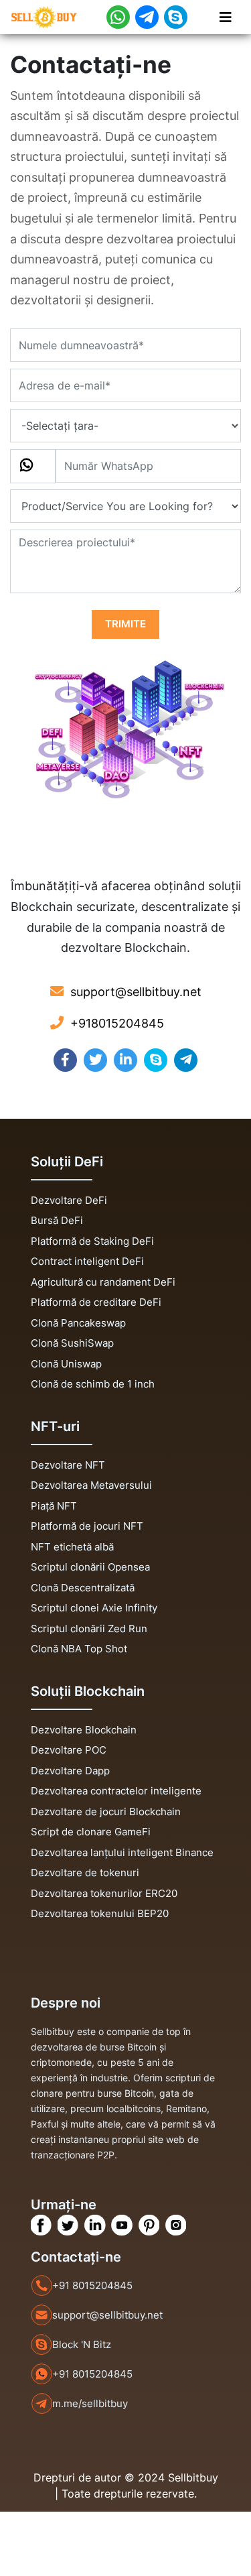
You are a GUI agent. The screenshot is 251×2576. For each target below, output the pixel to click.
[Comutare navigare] (226, 17)
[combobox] (33, 466)
